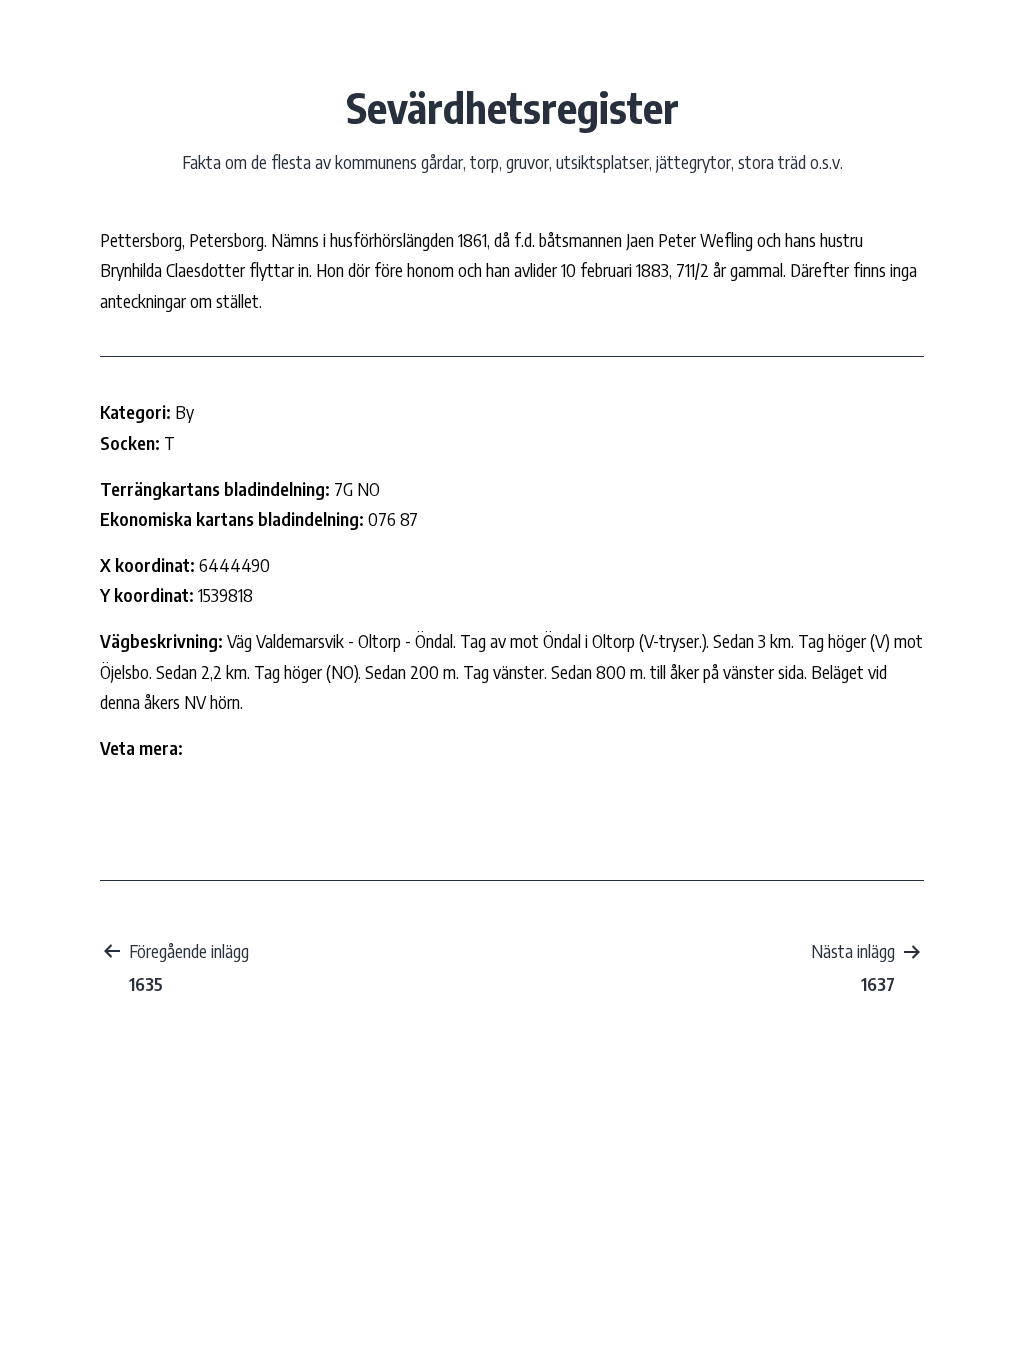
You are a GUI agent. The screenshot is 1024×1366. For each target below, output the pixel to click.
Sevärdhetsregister (512, 107)
